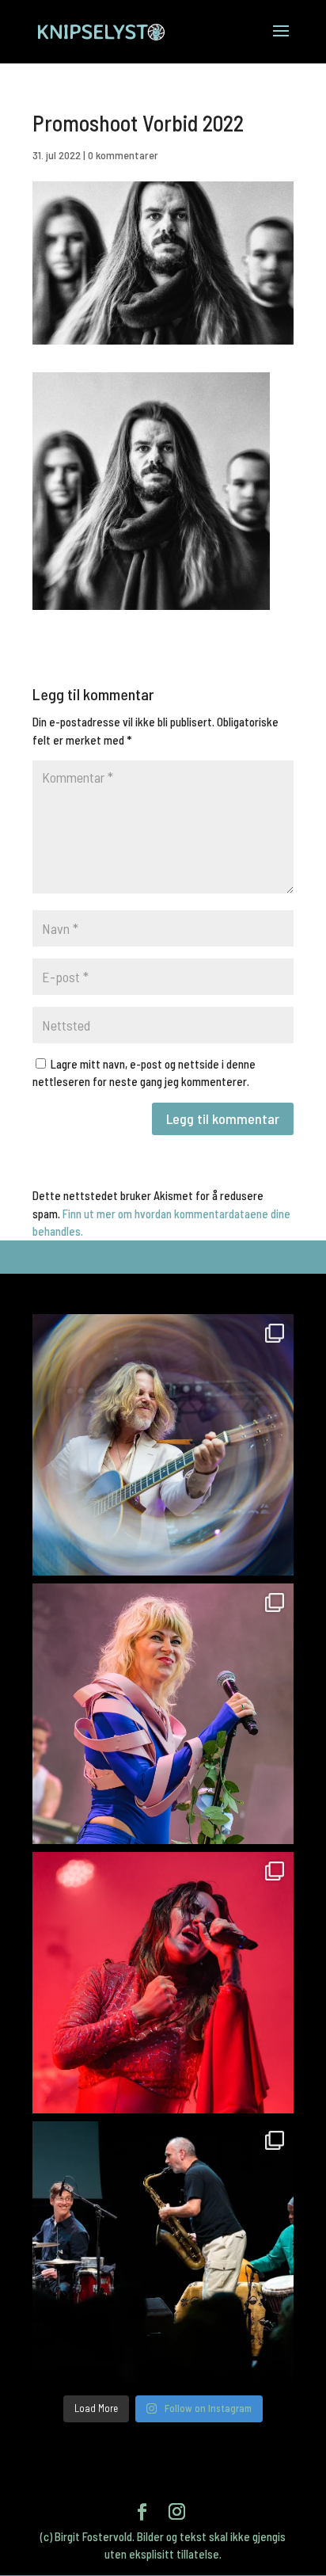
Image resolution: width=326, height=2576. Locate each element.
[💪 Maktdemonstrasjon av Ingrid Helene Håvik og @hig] (163, 1983)
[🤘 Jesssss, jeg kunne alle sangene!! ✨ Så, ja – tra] (163, 1714)
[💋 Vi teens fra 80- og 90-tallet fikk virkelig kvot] (163, 1445)
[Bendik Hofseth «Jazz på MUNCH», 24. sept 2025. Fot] (163, 2252)
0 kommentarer (123, 155)
